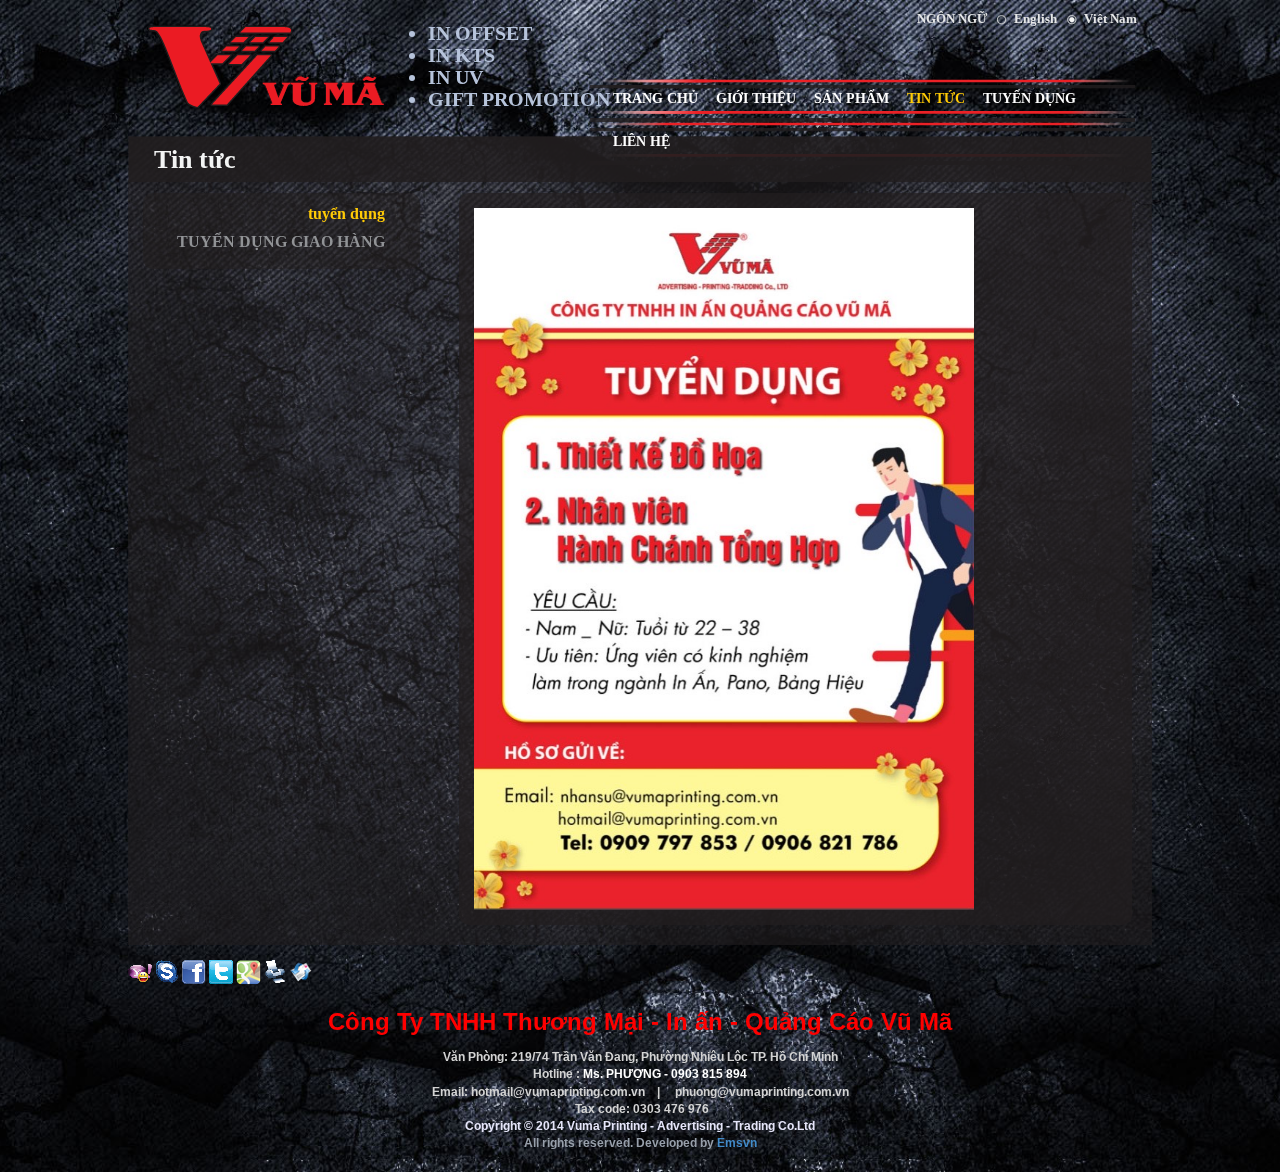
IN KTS (461, 55)
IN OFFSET (480, 33)
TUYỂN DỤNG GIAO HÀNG (281, 241)
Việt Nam (1110, 18)
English (1035, 18)
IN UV (455, 77)
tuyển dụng (346, 213)
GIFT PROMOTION (519, 99)
